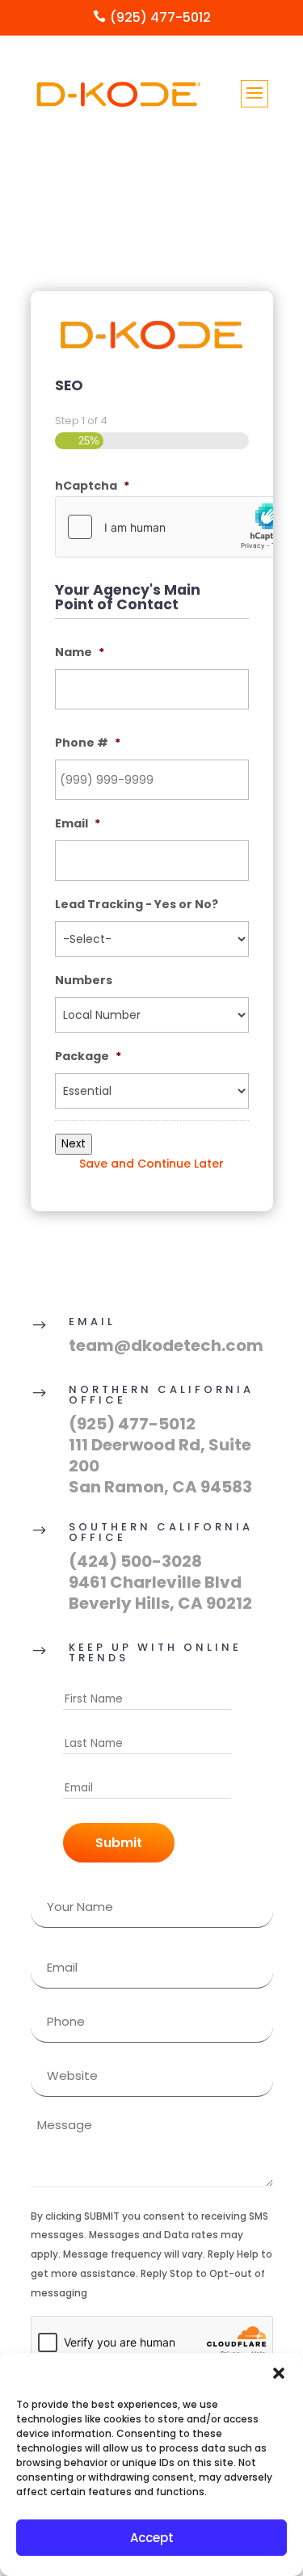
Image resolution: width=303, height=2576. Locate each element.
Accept (152, 2538)
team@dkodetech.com (166, 1345)
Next (74, 1144)
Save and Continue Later (151, 1164)
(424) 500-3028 (135, 1561)
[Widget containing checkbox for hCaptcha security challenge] (177, 527)
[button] (279, 2373)
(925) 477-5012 (132, 1424)
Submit (119, 1843)
